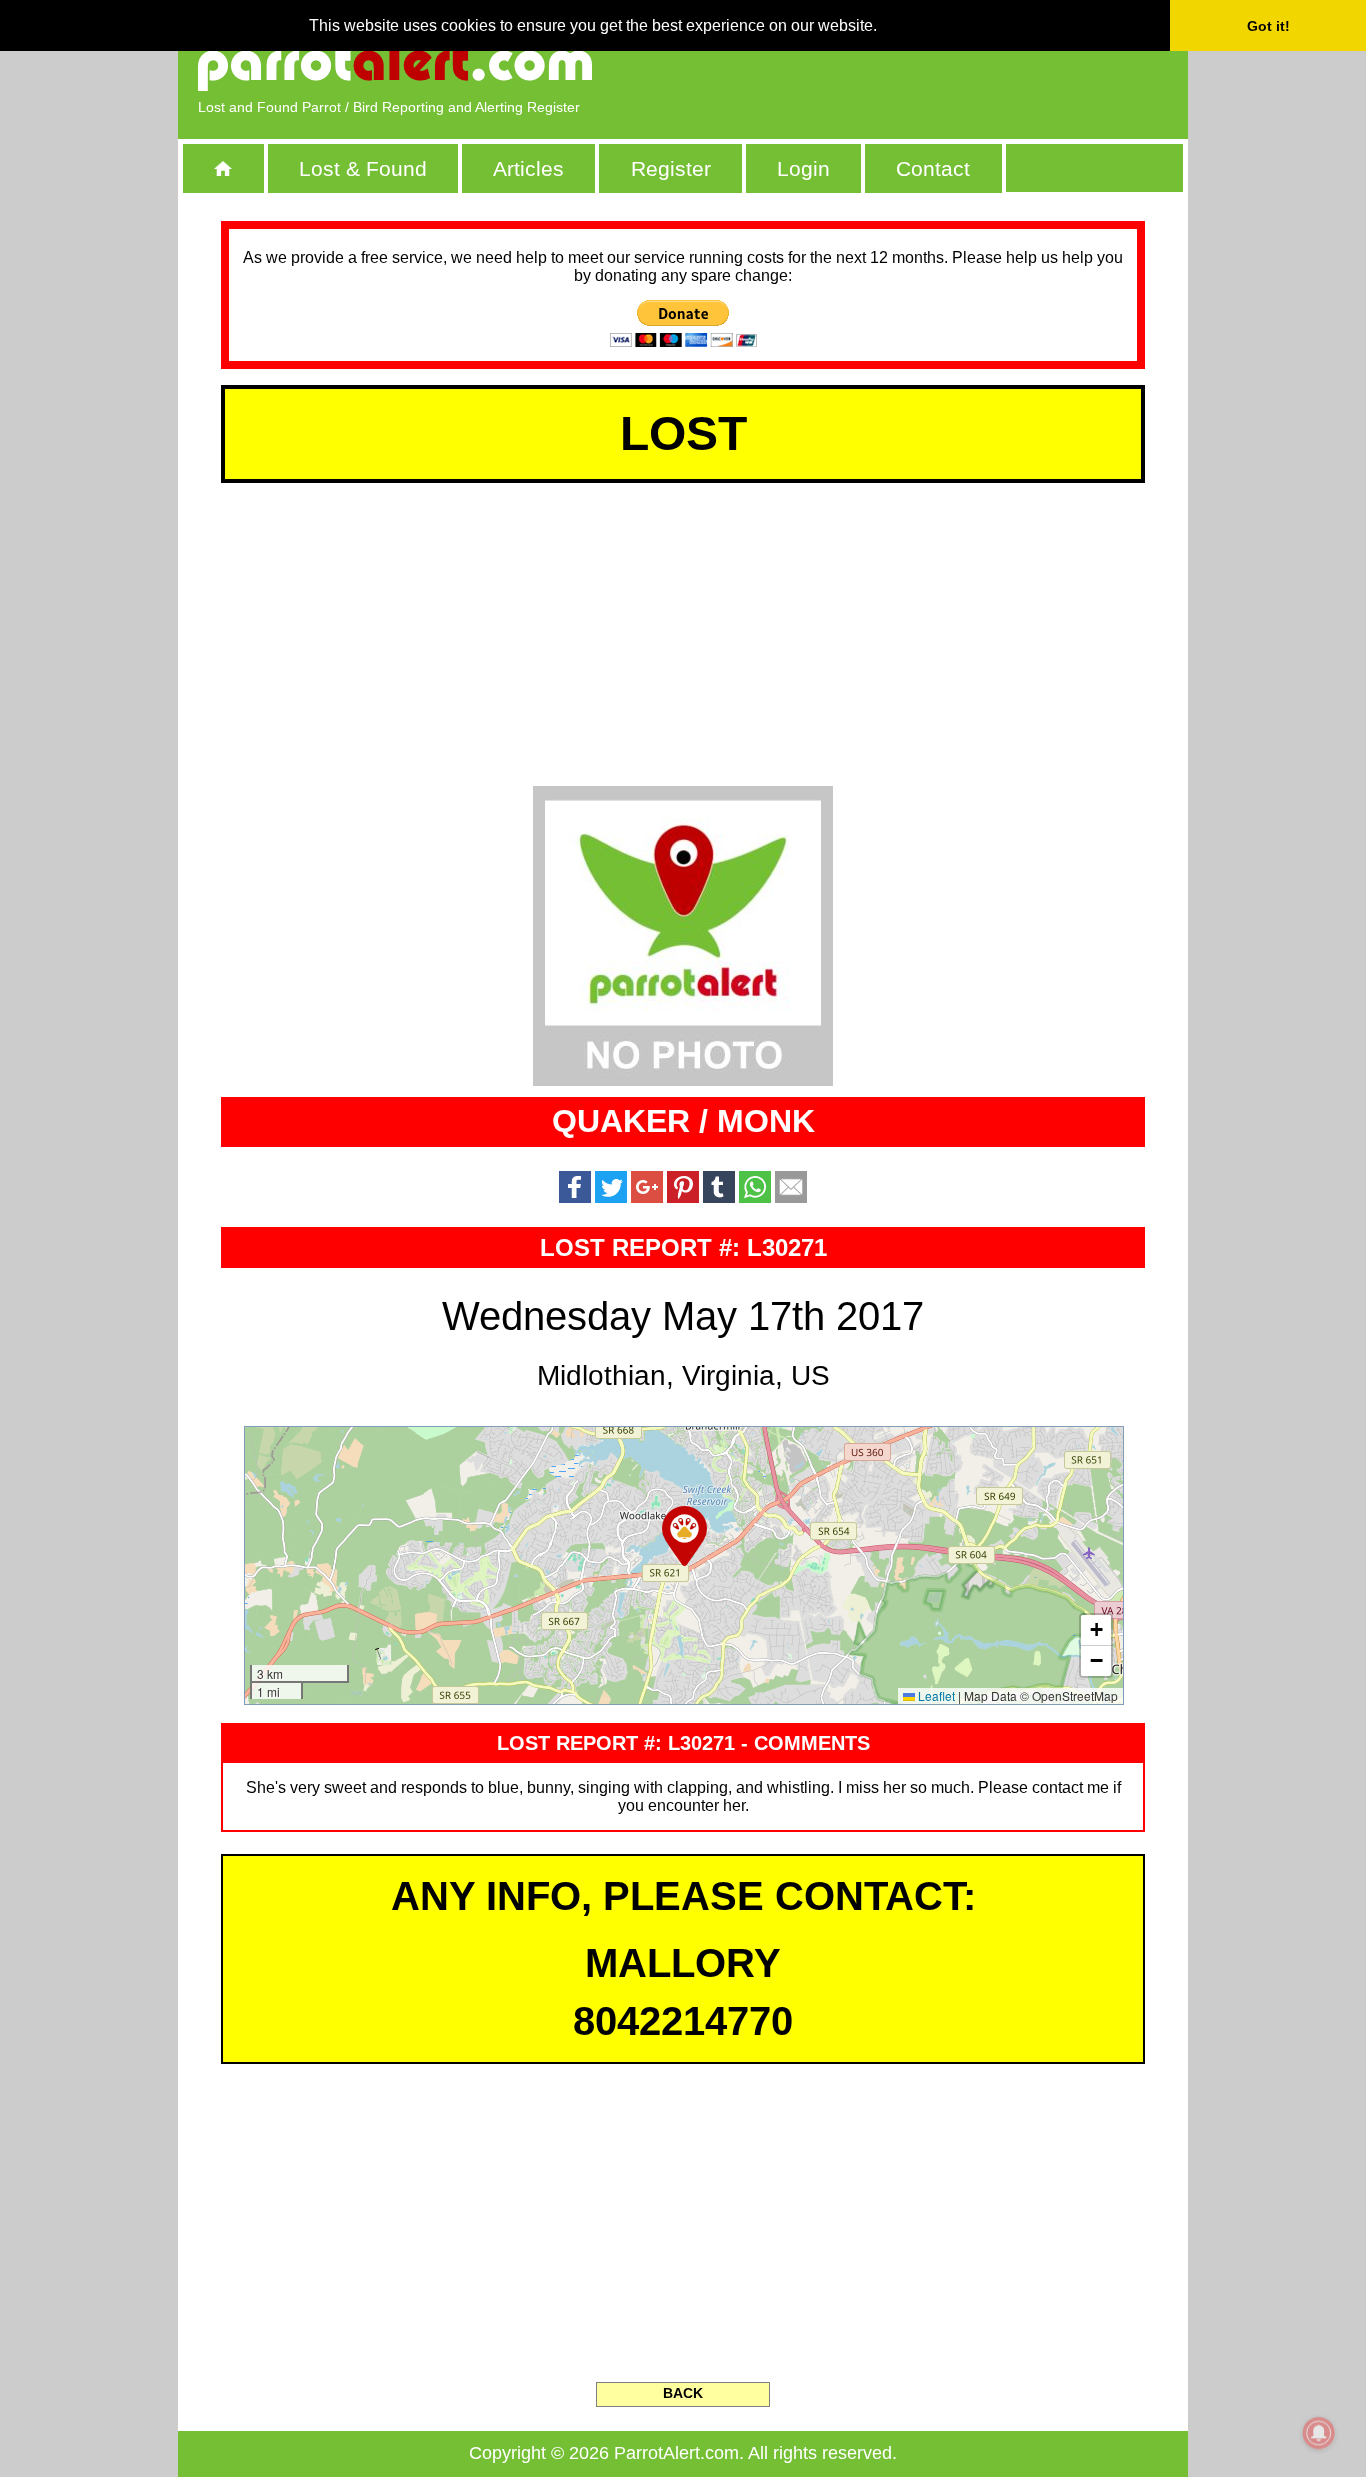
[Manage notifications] (1319, 2433)
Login (803, 168)
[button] (684, 1536)
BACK (683, 2393)
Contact (933, 168)
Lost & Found (363, 168)
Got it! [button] (1268, 26)
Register (671, 168)
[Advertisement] (938, 65)
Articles (528, 168)
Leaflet (935, 1695)
